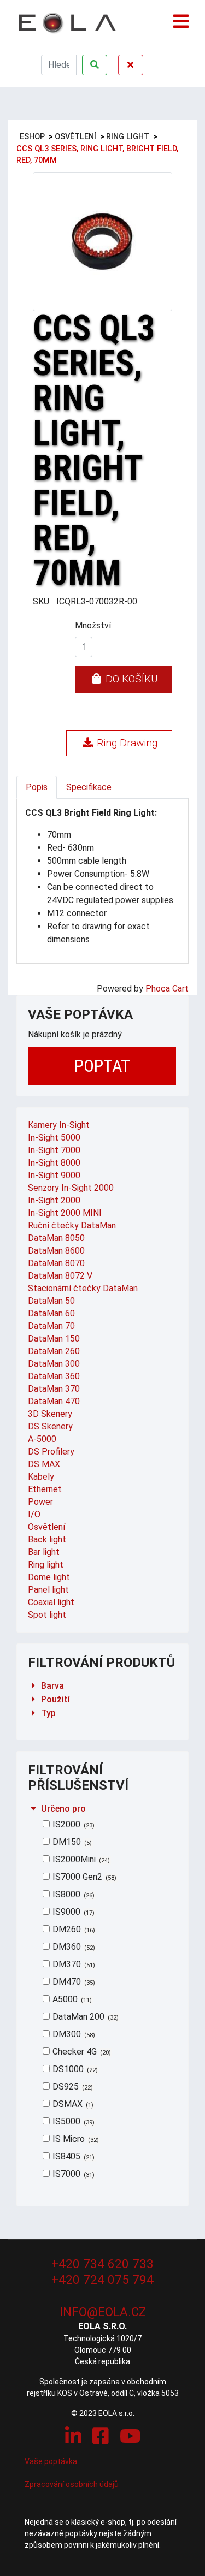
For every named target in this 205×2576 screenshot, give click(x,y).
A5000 (71, 1999)
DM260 (73, 1929)
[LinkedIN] (73, 2436)
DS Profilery (51, 1452)
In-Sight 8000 (54, 1163)
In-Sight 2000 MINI (65, 1213)
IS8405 (72, 2156)
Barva (52, 1686)
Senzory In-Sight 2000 (71, 1188)
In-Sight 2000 (54, 1200)
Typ (48, 1713)
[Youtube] (130, 2436)
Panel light (48, 1590)
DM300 (73, 2034)
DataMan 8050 (56, 1238)
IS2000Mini (80, 1859)
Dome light (49, 1577)
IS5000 (72, 2121)
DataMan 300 (54, 1364)
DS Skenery (50, 1426)
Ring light (46, 1565)
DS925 (72, 2087)
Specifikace (89, 787)
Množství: (94, 625)
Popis (37, 787)
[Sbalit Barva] (33, 1686)
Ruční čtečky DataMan (72, 1225)
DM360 (73, 1947)
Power (40, 1502)
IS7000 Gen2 (83, 1877)
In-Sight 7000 (54, 1150)
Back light (47, 1539)
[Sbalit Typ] (33, 1713)
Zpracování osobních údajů (72, 2484)
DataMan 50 (51, 1301)
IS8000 (72, 1894)
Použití (55, 1699)
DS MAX (44, 1464)
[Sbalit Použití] (33, 1699)
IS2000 (72, 1824)
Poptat (102, 1066)
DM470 (73, 1982)
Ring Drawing (126, 743)
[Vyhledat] (95, 65)
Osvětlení (46, 1527)
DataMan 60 (51, 1313)
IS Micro (75, 2139)
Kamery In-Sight (59, 1125)
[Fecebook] (101, 2436)
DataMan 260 (54, 1351)
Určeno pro (63, 1809)
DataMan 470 (54, 1401)
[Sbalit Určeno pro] (33, 1809)
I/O (34, 1514)
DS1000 (74, 2069)
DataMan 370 (54, 1389)
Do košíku (130, 679)
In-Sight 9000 (54, 1175)
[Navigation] (181, 16)
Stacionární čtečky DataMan (83, 1288)
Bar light (44, 1552)
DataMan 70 (51, 1326)
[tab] (102, 1686)
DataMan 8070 (56, 1263)
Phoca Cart (167, 989)
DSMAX (72, 2104)
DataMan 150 (54, 1339)
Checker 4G (81, 2052)
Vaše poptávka (51, 2461)
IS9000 (72, 1912)
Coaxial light (51, 1602)
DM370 (73, 1964)
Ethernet (45, 1489)
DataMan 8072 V (60, 1276)
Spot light (47, 1615)
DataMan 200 (84, 2017)
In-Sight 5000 (54, 1138)
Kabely (41, 1477)
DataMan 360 (54, 1376)
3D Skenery (50, 1414)
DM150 (71, 1842)
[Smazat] (131, 65)
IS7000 (72, 2174)
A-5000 (42, 1439)
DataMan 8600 (56, 1251)
